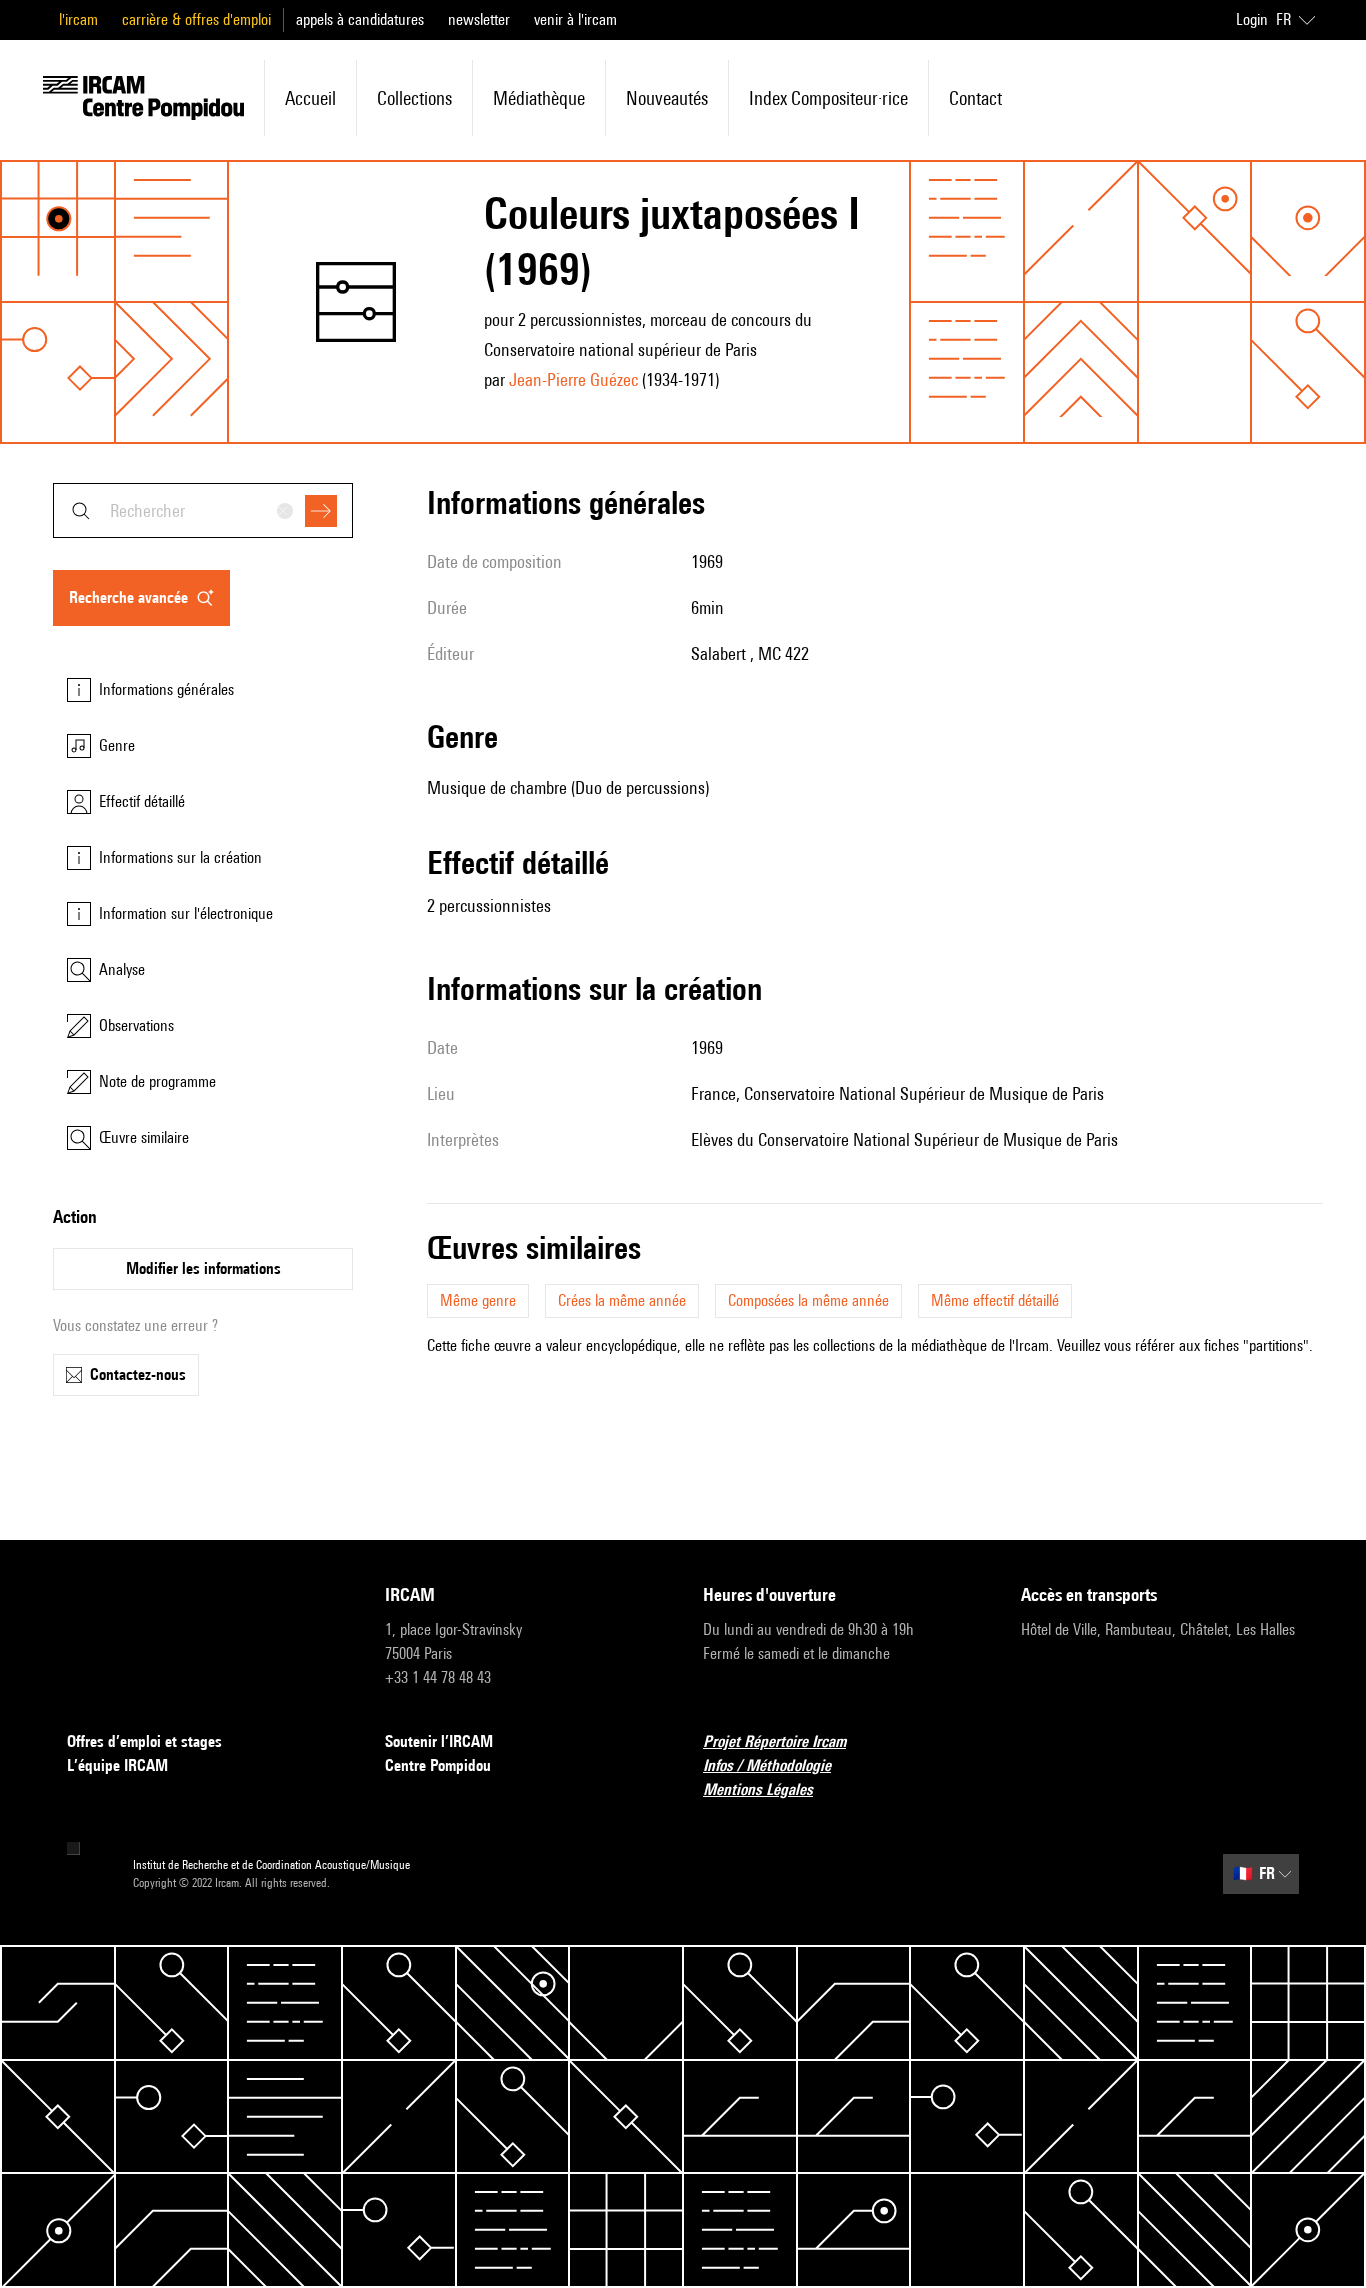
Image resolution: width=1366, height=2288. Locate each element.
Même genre (478, 1300)
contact (975, 98)
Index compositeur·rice (828, 98)
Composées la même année (808, 1300)
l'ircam (78, 19)
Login (1252, 19)
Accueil (310, 98)
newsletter (479, 19)
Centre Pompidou (438, 1765)
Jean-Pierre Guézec (573, 379)
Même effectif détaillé (995, 1300)
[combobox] (203, 510)
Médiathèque (539, 98)
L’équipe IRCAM (117, 1765)
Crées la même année (622, 1300)
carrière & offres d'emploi (196, 19)
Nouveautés (667, 98)
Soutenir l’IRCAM (439, 1741)
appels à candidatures (360, 19)
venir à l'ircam (575, 19)
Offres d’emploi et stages (144, 1741)
